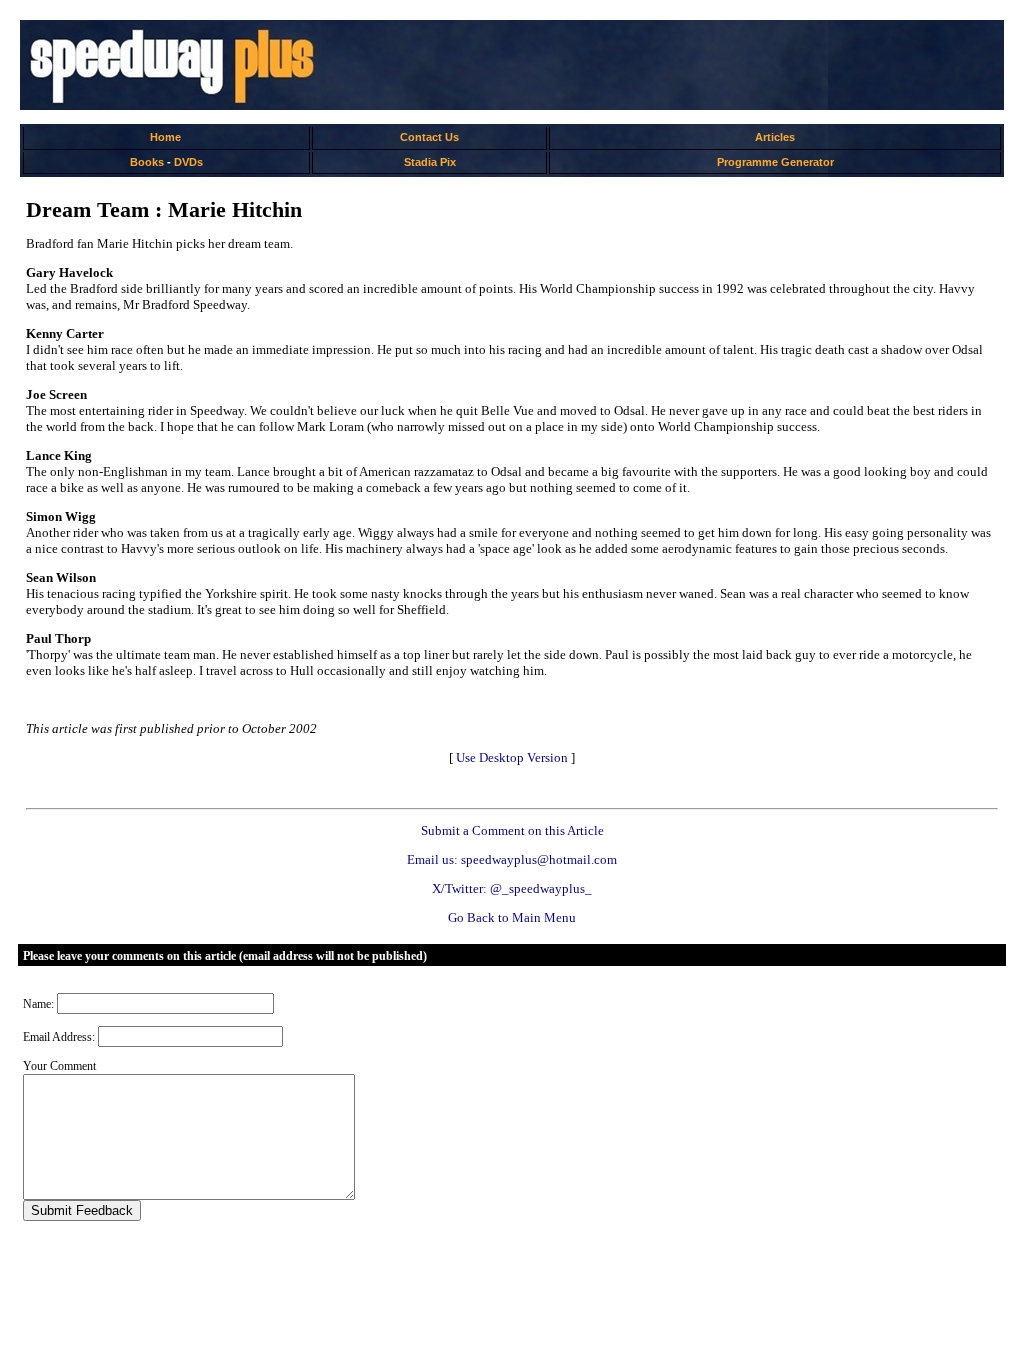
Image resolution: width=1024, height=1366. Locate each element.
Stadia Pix (430, 162)
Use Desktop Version (512, 757)
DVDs (188, 162)
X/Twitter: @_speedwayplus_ (512, 888)
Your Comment (59, 1066)
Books (147, 162)
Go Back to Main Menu (512, 917)
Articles (775, 137)
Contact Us (429, 137)
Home (165, 137)
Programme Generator (775, 162)
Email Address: (59, 1037)
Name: (38, 1004)
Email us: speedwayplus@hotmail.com (512, 859)
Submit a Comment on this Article (512, 830)
